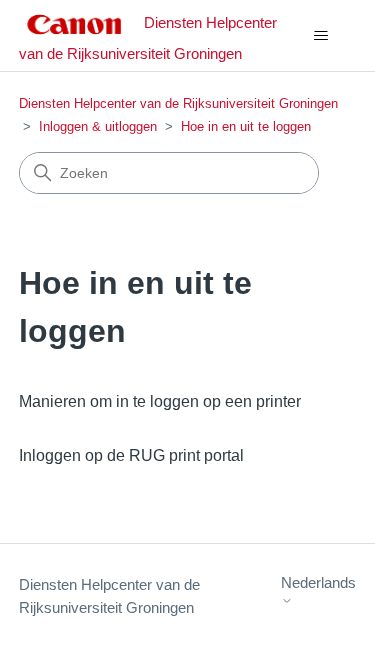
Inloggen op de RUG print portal (131, 455)
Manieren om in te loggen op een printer (160, 401)
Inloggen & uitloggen (98, 126)
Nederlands (318, 582)
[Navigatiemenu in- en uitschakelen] (320, 36)
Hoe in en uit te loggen (246, 126)
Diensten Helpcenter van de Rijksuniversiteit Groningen (178, 103)
